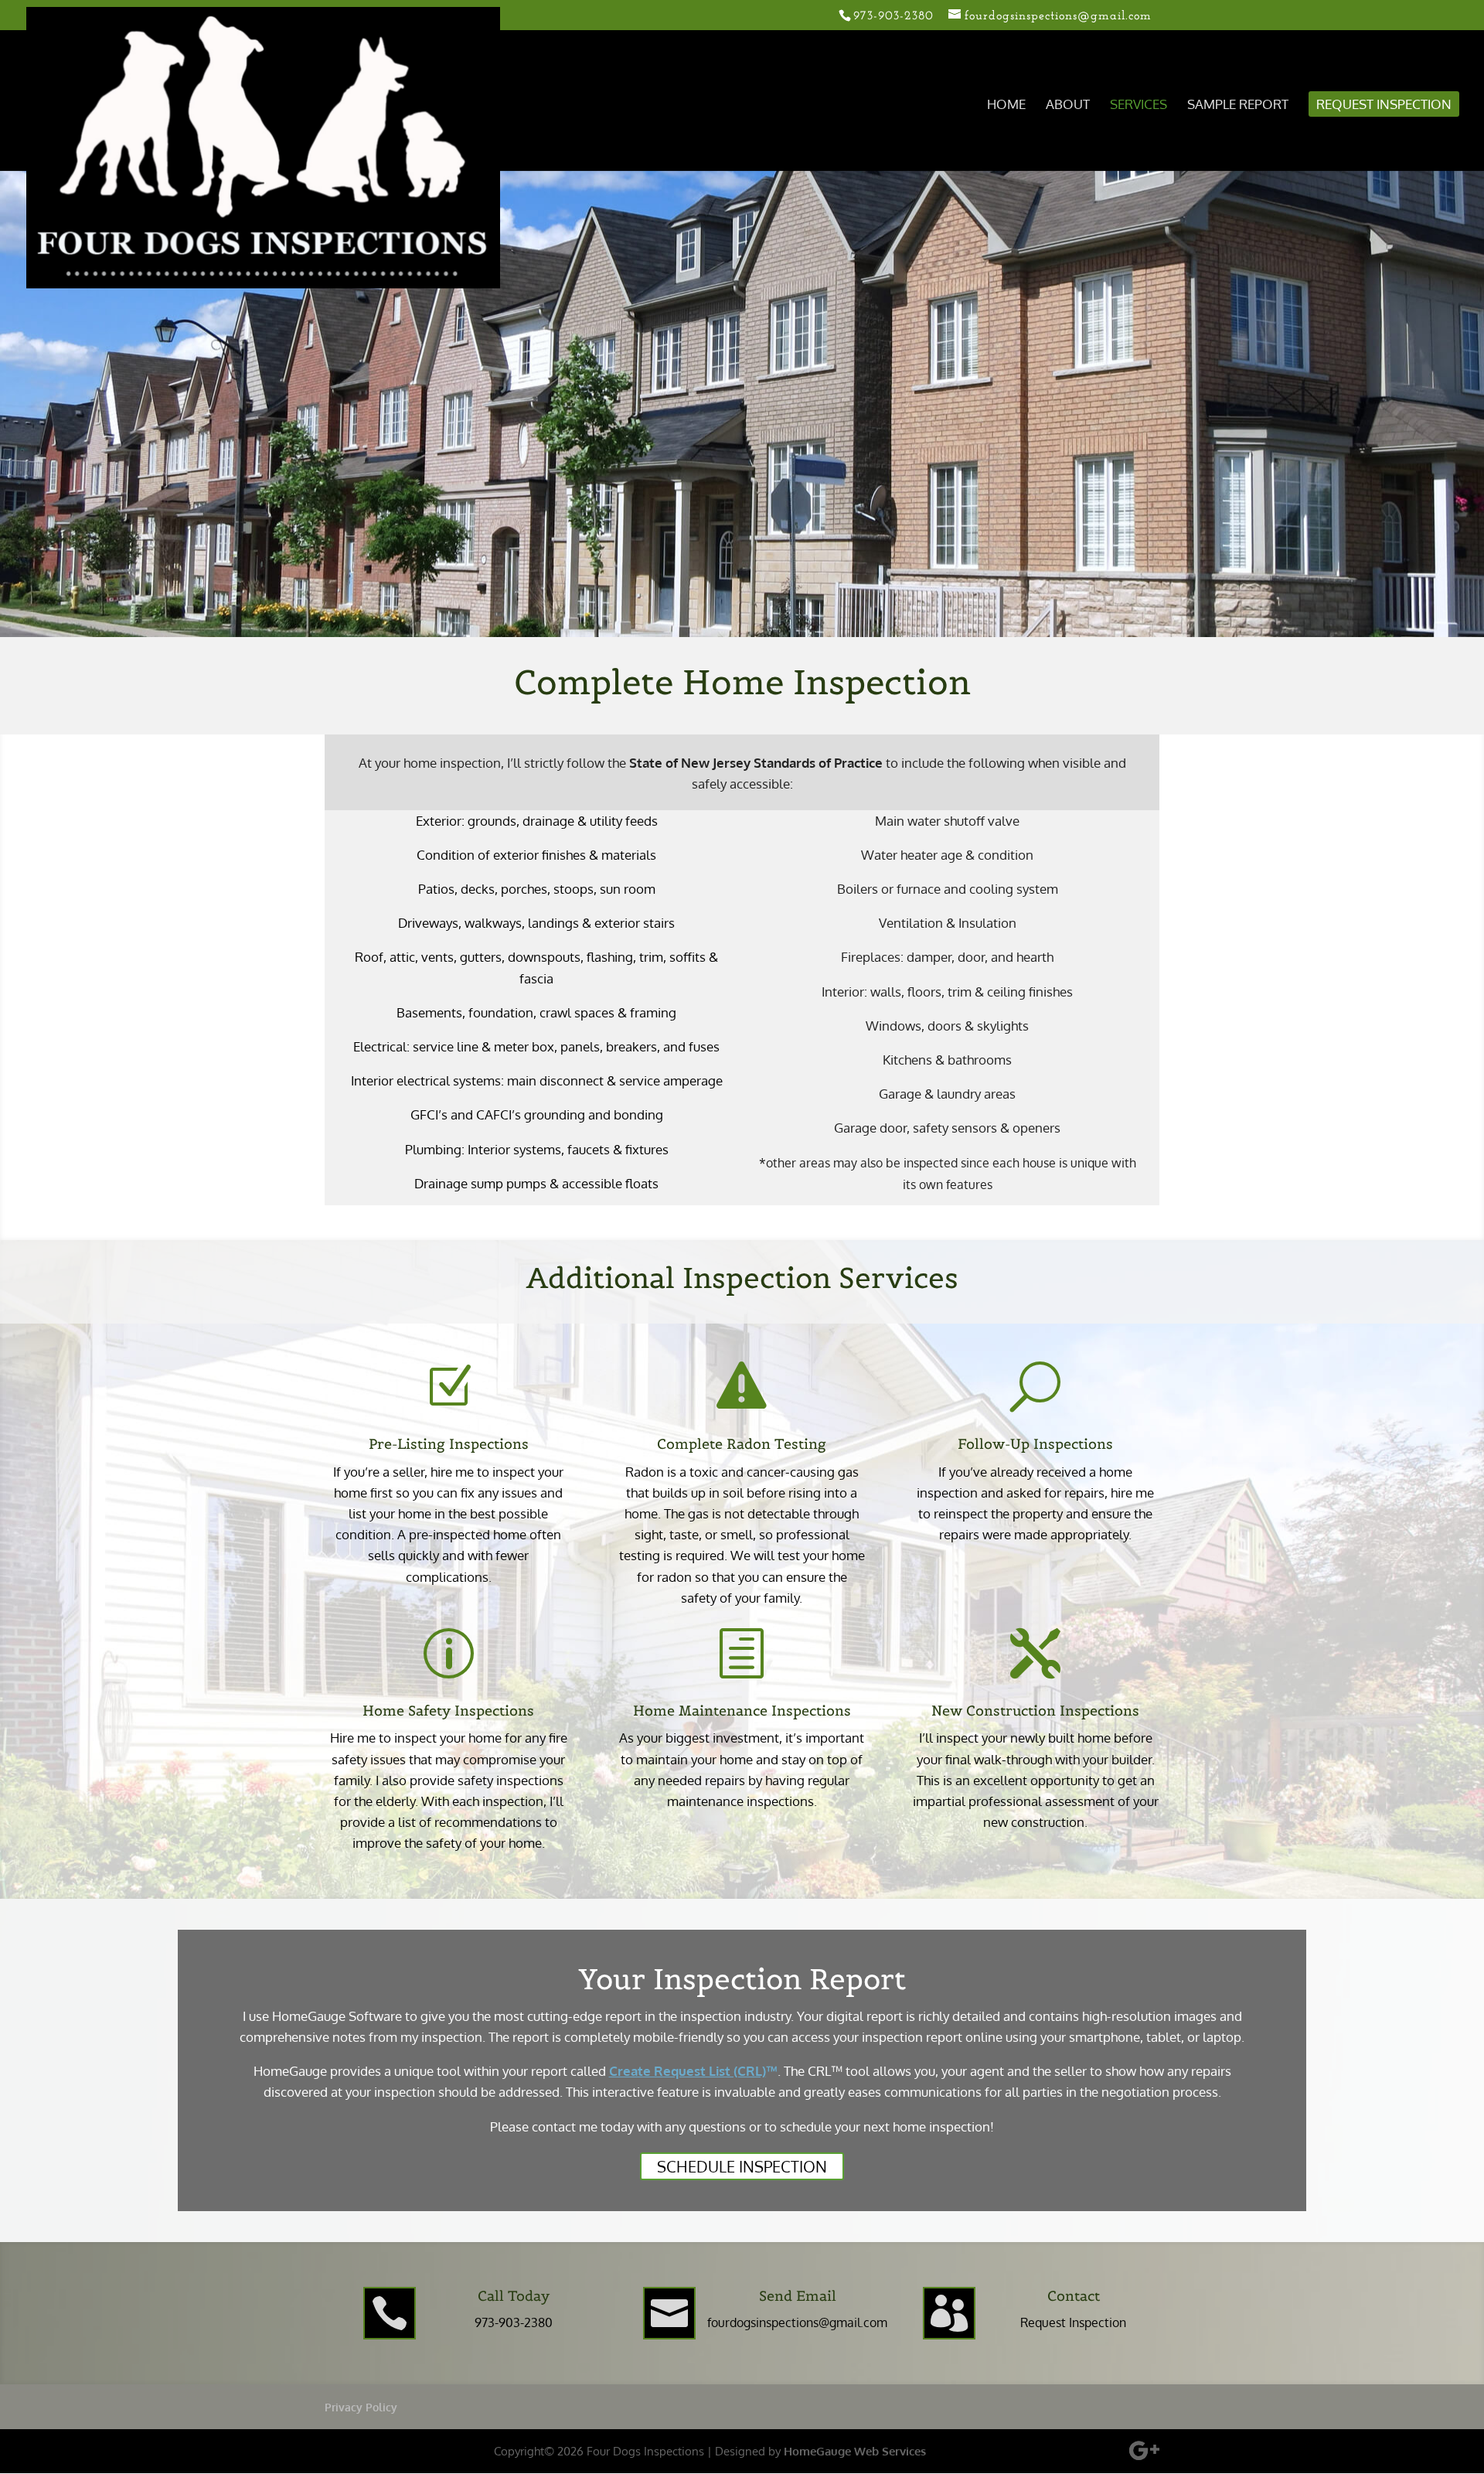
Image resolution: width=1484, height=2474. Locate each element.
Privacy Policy (361, 2407)
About (1068, 106)
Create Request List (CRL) (688, 2071)
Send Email (798, 2296)
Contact (1074, 2296)
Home (1006, 106)
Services (1139, 106)
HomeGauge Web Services (855, 2451)
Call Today (514, 2296)
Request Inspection (1384, 106)
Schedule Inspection (742, 2166)
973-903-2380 (514, 2322)
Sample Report (1238, 106)
